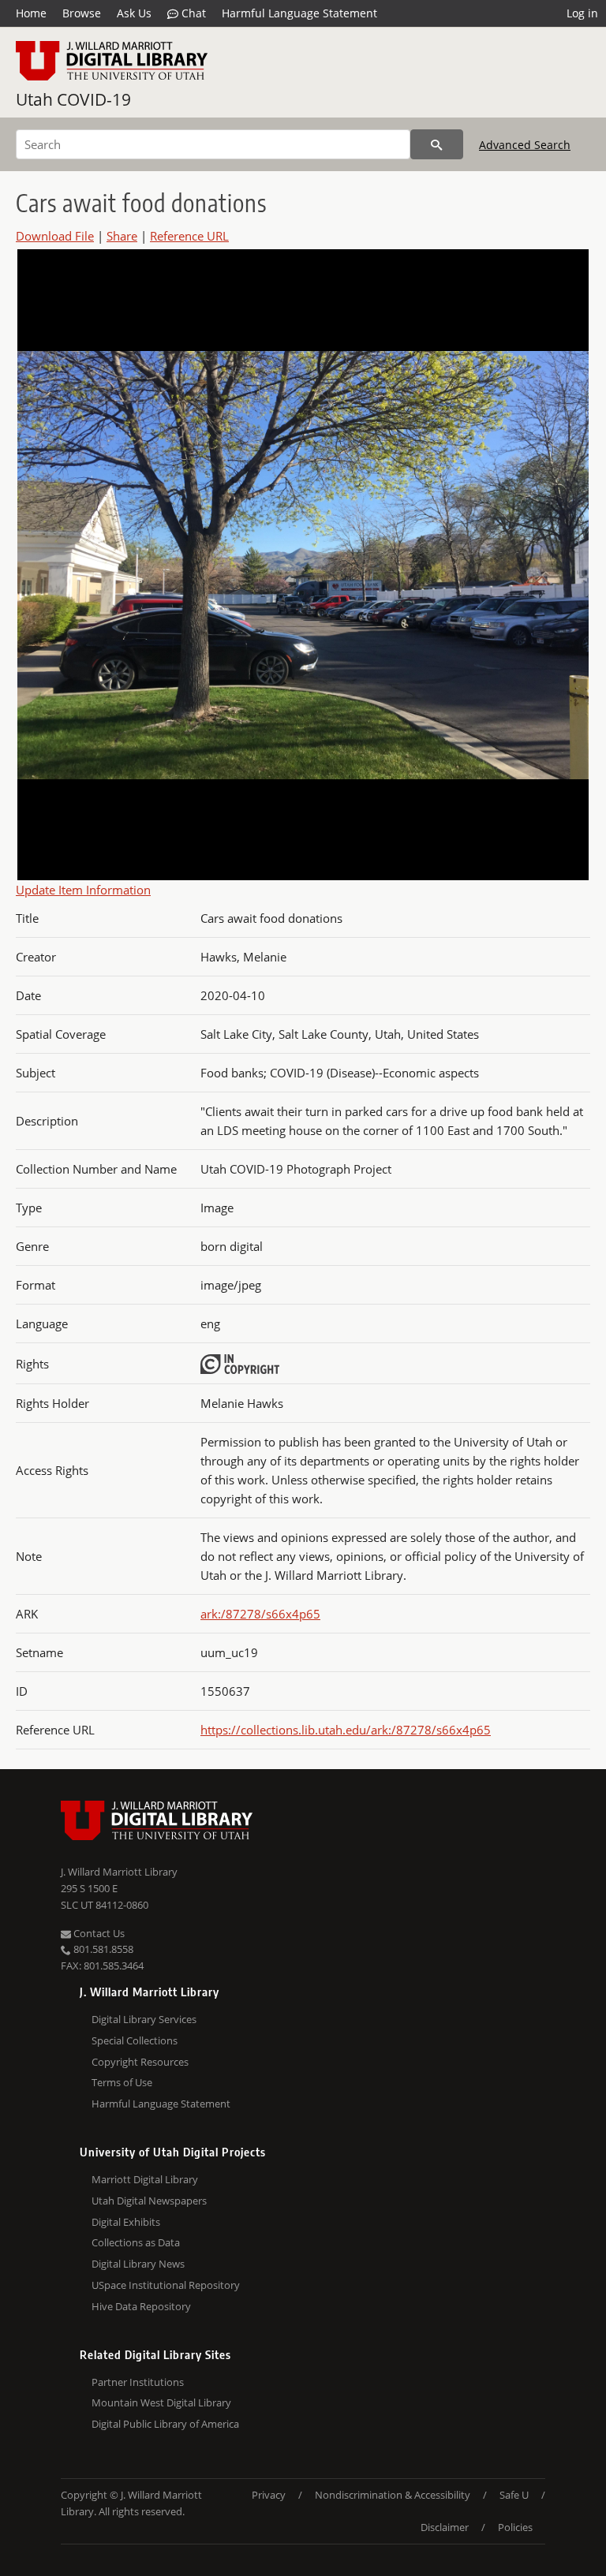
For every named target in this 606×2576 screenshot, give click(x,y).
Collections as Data (136, 2242)
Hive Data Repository (141, 2306)
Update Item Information (83, 890)
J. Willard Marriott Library (119, 1872)
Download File (55, 236)
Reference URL (189, 236)
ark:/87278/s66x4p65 (260, 1614)
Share (122, 236)
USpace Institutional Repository (166, 2285)
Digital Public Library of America (165, 2424)
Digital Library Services (144, 2019)
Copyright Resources (140, 2062)
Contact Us (98, 1933)
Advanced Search (525, 145)
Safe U (514, 2495)
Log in (582, 13)
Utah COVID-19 (73, 99)
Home (31, 13)
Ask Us (134, 13)
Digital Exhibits (126, 2222)
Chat (192, 13)
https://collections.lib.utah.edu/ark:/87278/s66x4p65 (346, 1730)
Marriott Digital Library (145, 2179)
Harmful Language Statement (299, 13)
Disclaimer (445, 2527)
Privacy (269, 2495)
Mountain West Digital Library (161, 2402)
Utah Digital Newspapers (149, 2201)
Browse (82, 13)
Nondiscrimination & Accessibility (393, 2495)
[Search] (437, 144)
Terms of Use (122, 2082)
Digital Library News (138, 2264)
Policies (515, 2527)
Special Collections (135, 2040)
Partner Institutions (138, 2382)
